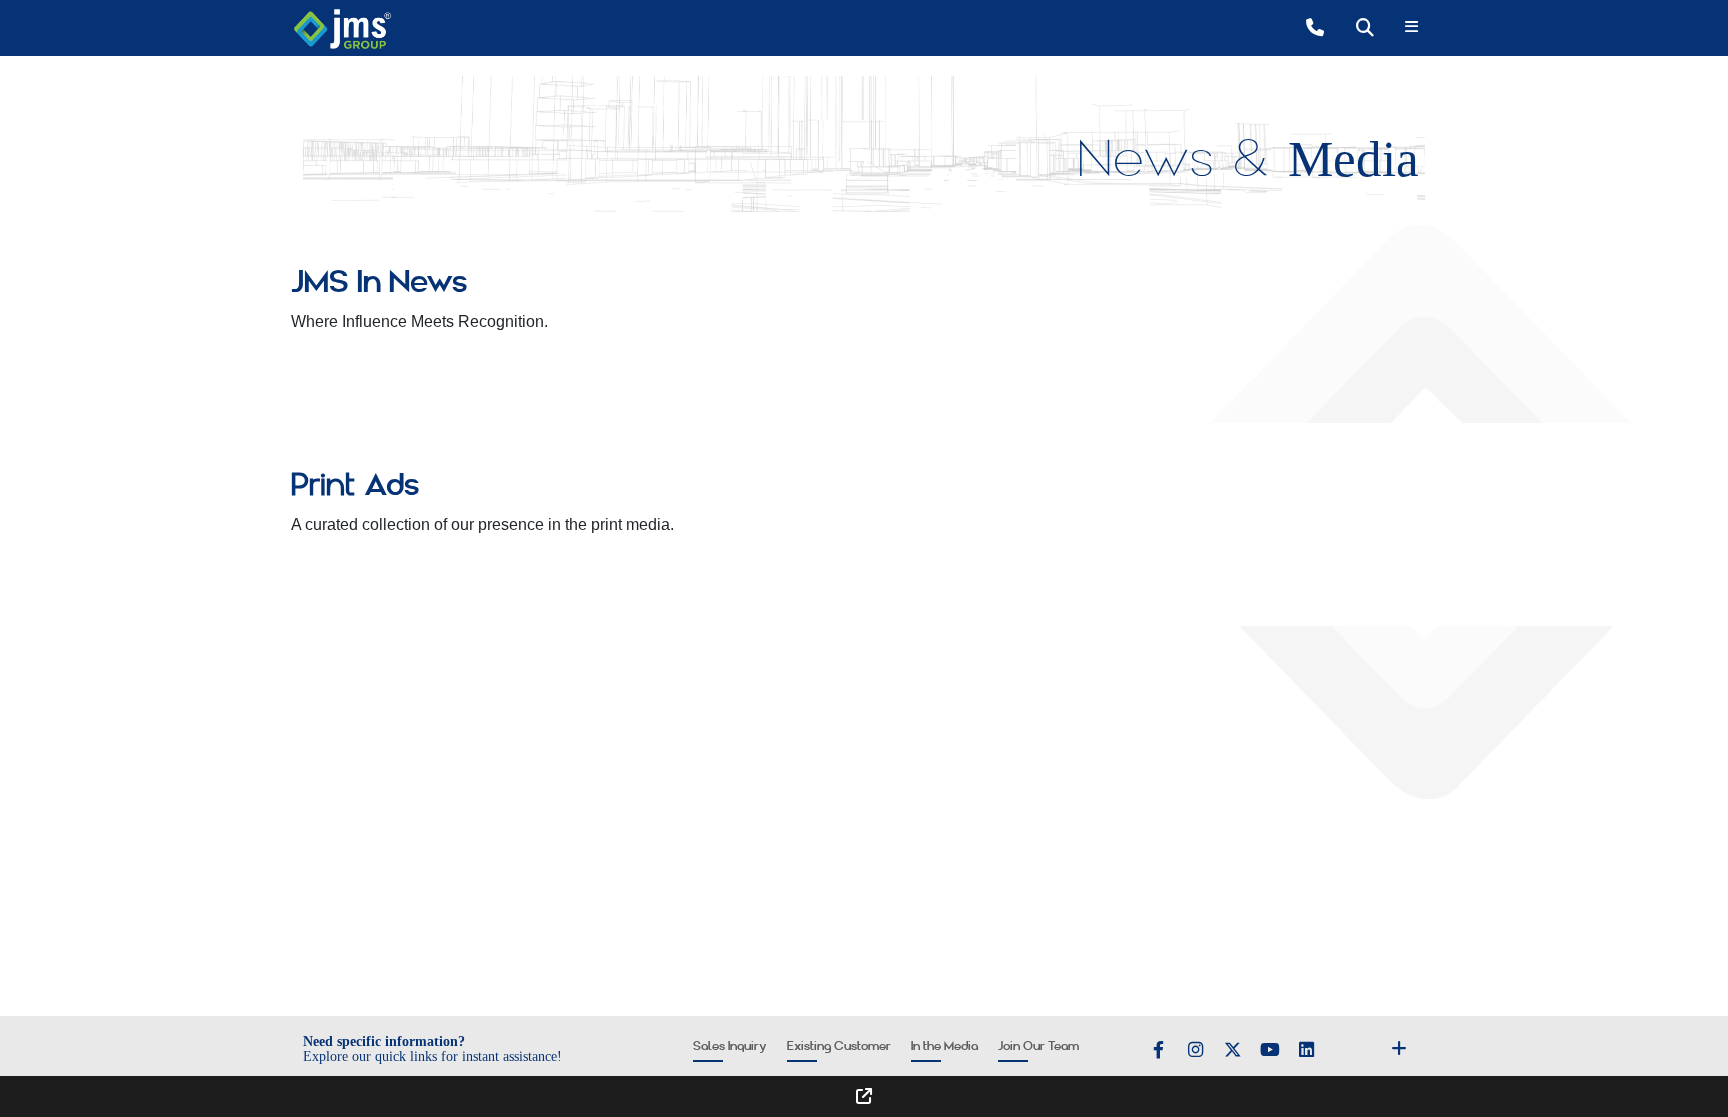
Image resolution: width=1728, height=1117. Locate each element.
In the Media (944, 1046)
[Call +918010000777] (1315, 27)
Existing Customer (839, 1046)
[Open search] (1365, 27)
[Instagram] (1196, 1050)
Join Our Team (1038, 1046)
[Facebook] (1159, 1050)
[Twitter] (1233, 1050)
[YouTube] (1270, 1050)
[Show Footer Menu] (1401, 1048)
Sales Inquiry (730, 1046)
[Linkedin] (1307, 1050)
